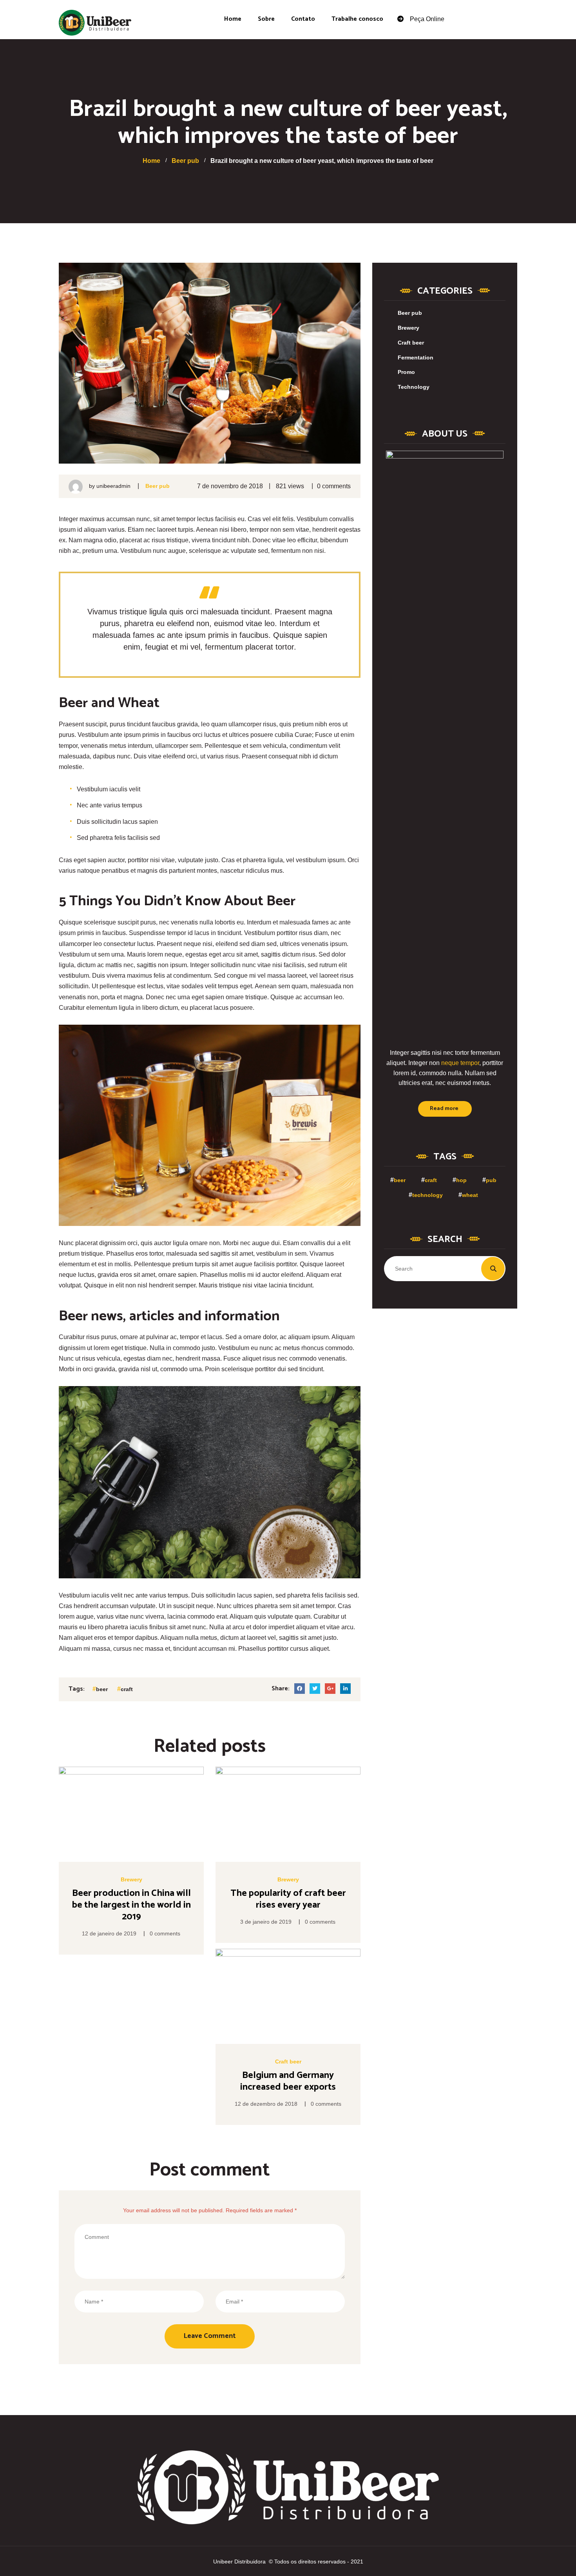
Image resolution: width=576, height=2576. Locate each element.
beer (102, 1689)
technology (427, 1195)
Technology (414, 387)
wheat (470, 1195)
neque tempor (460, 1063)
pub (491, 1180)
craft (127, 1689)
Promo (406, 372)
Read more (444, 1109)
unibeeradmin (113, 486)
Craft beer (288, 2062)
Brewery (131, 1879)
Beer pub (158, 486)
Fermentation (416, 357)
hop (461, 1180)
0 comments (334, 486)
